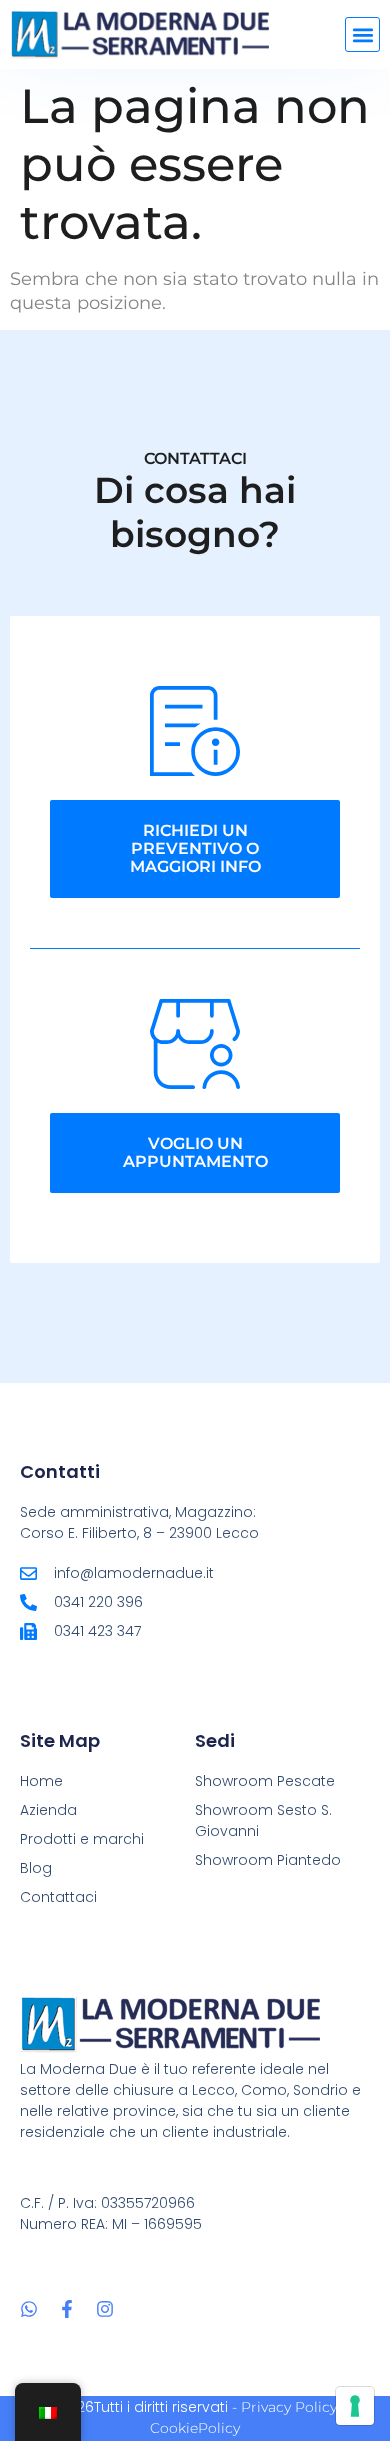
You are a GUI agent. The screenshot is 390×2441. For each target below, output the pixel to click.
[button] (362, 34)
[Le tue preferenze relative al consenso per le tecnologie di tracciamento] (355, 2406)
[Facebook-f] (67, 2309)
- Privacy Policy (284, 2407)
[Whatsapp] (29, 2309)
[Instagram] (105, 2309)
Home (41, 1781)
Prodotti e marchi (82, 1839)
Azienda (48, 1810)
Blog (36, 1868)
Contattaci (58, 1897)
